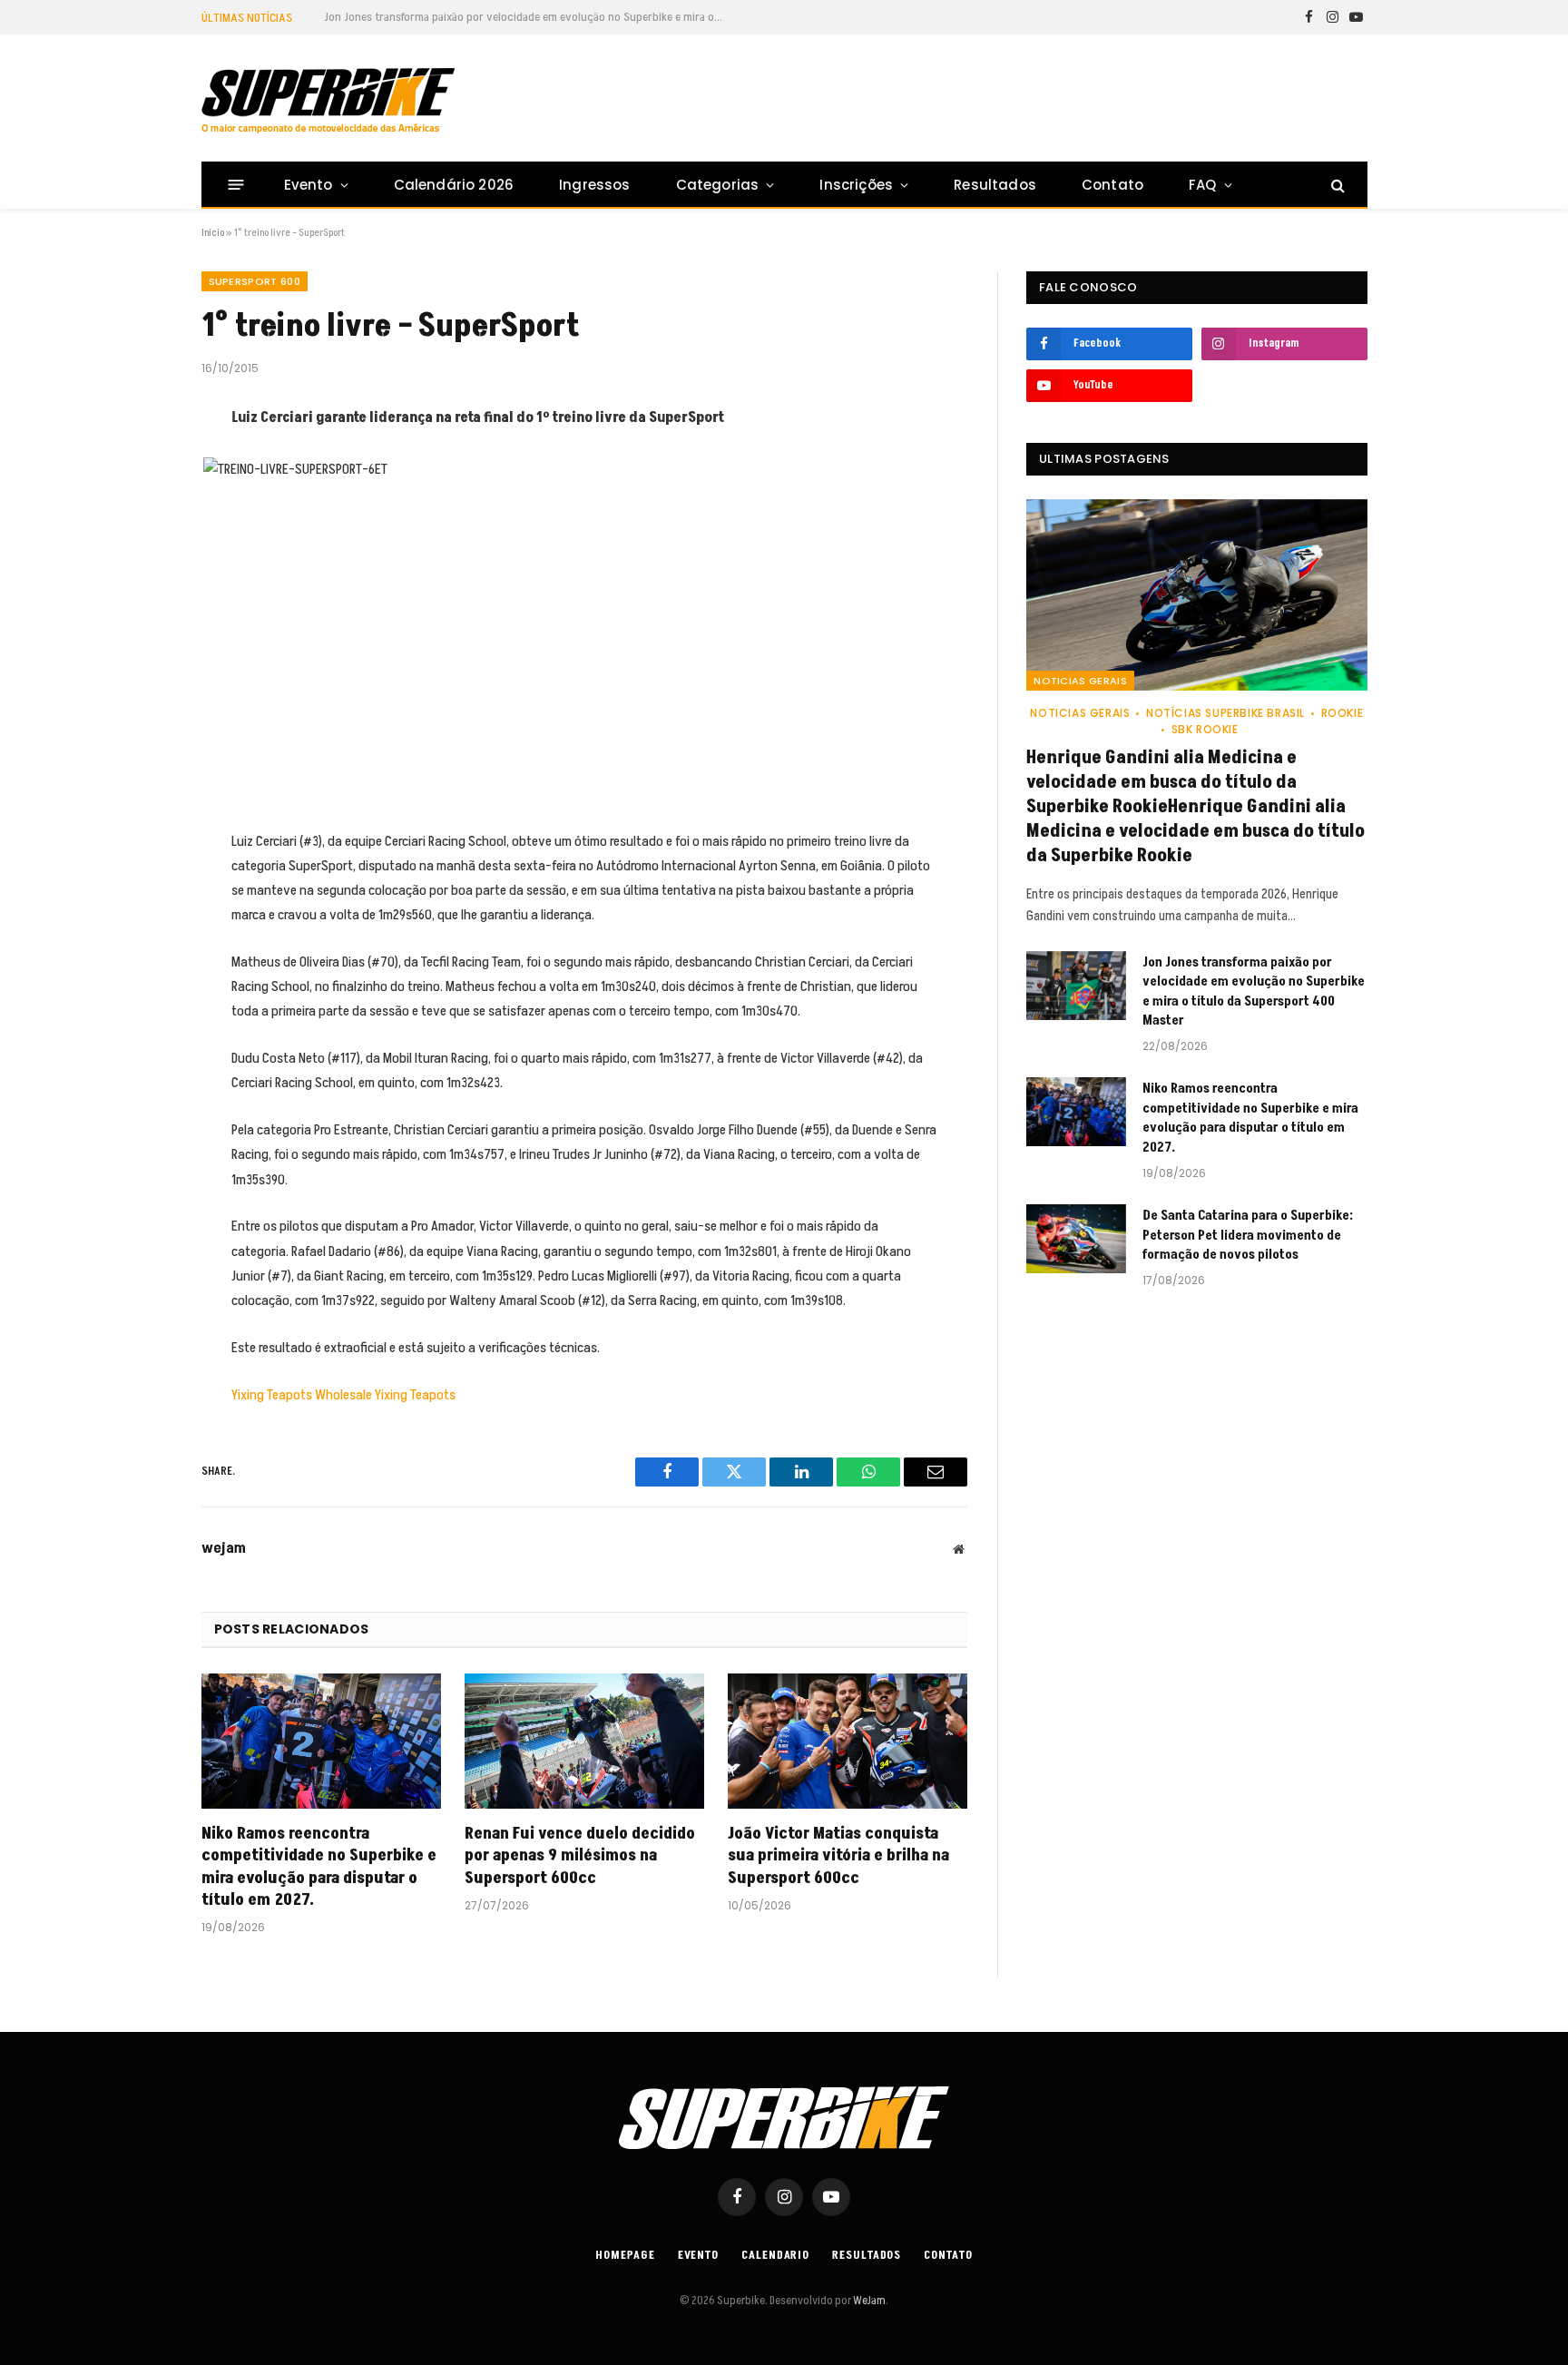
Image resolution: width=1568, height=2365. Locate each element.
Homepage (625, 2255)
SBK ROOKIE (1205, 729)
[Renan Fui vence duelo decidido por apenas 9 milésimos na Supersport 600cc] (584, 1741)
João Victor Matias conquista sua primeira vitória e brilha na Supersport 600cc (838, 1856)
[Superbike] (328, 101)
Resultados (995, 185)
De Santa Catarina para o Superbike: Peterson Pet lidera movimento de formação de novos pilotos (1248, 1235)
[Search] (1336, 185)
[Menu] (235, 185)
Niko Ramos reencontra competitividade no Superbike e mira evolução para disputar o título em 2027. (319, 1867)
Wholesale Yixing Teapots (385, 1395)
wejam (224, 1548)
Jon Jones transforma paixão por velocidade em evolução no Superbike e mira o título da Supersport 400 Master (528, 17)
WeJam (868, 2301)
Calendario (775, 2255)
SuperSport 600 (255, 281)
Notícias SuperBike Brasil (1225, 713)
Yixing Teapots (272, 1395)
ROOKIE (1342, 713)
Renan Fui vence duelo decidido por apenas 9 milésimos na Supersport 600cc (580, 1856)
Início (213, 233)
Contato (1112, 185)
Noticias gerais (1080, 681)
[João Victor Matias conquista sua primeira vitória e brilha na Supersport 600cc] (848, 1741)
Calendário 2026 (454, 185)
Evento (309, 185)
